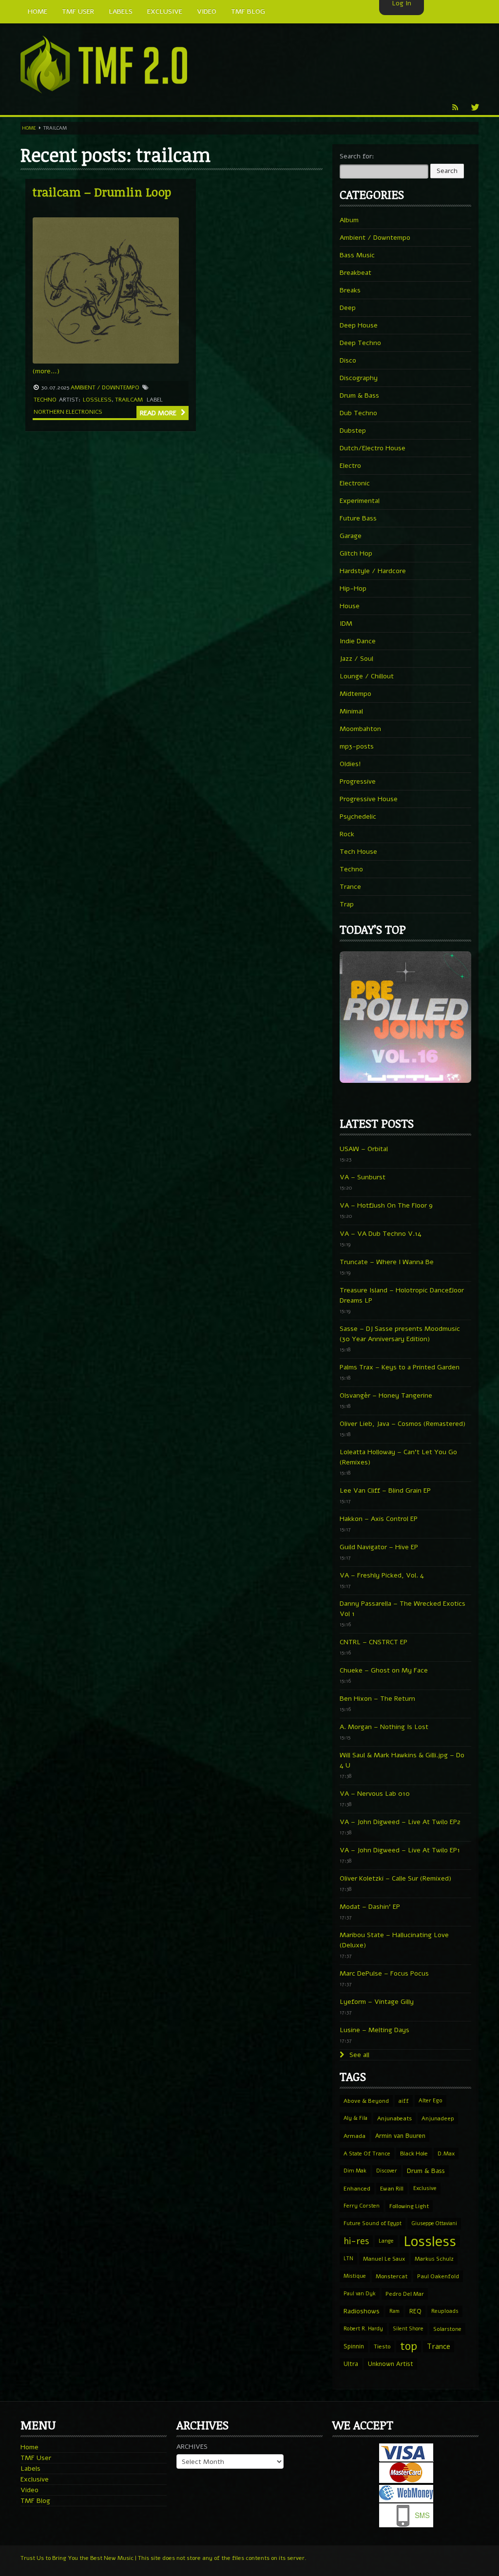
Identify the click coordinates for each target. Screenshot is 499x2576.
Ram (394, 2311)
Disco (348, 360)
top (409, 2346)
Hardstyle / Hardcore (373, 571)
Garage (351, 536)
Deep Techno (360, 343)
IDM (346, 624)
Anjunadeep (438, 2118)
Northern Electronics (68, 412)
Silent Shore (408, 2329)
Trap (347, 904)
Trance (350, 887)
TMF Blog (35, 2501)
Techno (45, 400)
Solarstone (447, 2329)
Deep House (359, 325)
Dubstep (353, 431)
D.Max (446, 2153)
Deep (348, 308)
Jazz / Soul (356, 659)
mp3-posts (357, 746)
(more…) (46, 371)
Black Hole (414, 2153)
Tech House (358, 852)
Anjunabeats (394, 2118)
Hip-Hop (353, 588)
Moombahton (360, 729)
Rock (347, 834)
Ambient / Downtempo (105, 387)
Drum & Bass (359, 395)
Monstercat (392, 2276)
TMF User (36, 2458)
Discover (387, 2171)
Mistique (355, 2276)
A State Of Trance (367, 2153)
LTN (348, 2259)
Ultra (351, 2364)
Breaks (350, 290)
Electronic (355, 483)
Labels (30, 2469)
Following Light (409, 2206)
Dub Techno (358, 413)
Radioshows (362, 2311)
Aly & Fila (355, 2118)
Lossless (97, 400)
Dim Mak (355, 2171)
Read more (159, 413)
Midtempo (355, 694)
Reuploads (445, 2311)
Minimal (351, 711)
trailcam (129, 400)
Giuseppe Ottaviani (434, 2223)
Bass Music (357, 255)
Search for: (357, 156)
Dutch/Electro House (373, 448)
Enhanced (357, 2189)
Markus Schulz (434, 2259)
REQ (415, 2311)
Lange (386, 2241)
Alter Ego (431, 2101)
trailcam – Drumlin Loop (102, 192)
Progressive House (369, 799)
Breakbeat (355, 273)
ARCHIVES (192, 2447)
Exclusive (425, 2188)
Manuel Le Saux (384, 2259)
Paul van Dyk (360, 2294)
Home (29, 128)
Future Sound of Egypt (373, 2223)
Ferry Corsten (362, 2206)
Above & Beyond (366, 2101)
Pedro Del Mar (405, 2294)
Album (349, 220)
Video (29, 2490)
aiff (404, 2101)
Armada (355, 2136)
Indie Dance (358, 641)
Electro (350, 466)
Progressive (358, 781)
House (350, 606)
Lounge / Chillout (367, 676)
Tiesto (382, 2346)
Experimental (360, 501)
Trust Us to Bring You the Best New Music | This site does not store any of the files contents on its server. (163, 2558)
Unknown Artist (391, 2364)
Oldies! (350, 764)
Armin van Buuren (400, 2136)
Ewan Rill (392, 2189)
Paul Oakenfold (438, 2276)
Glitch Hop (356, 553)
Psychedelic (358, 817)
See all (358, 2055)
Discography (359, 378)
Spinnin (354, 2346)
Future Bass (358, 518)
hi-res (356, 2241)
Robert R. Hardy (363, 2329)
